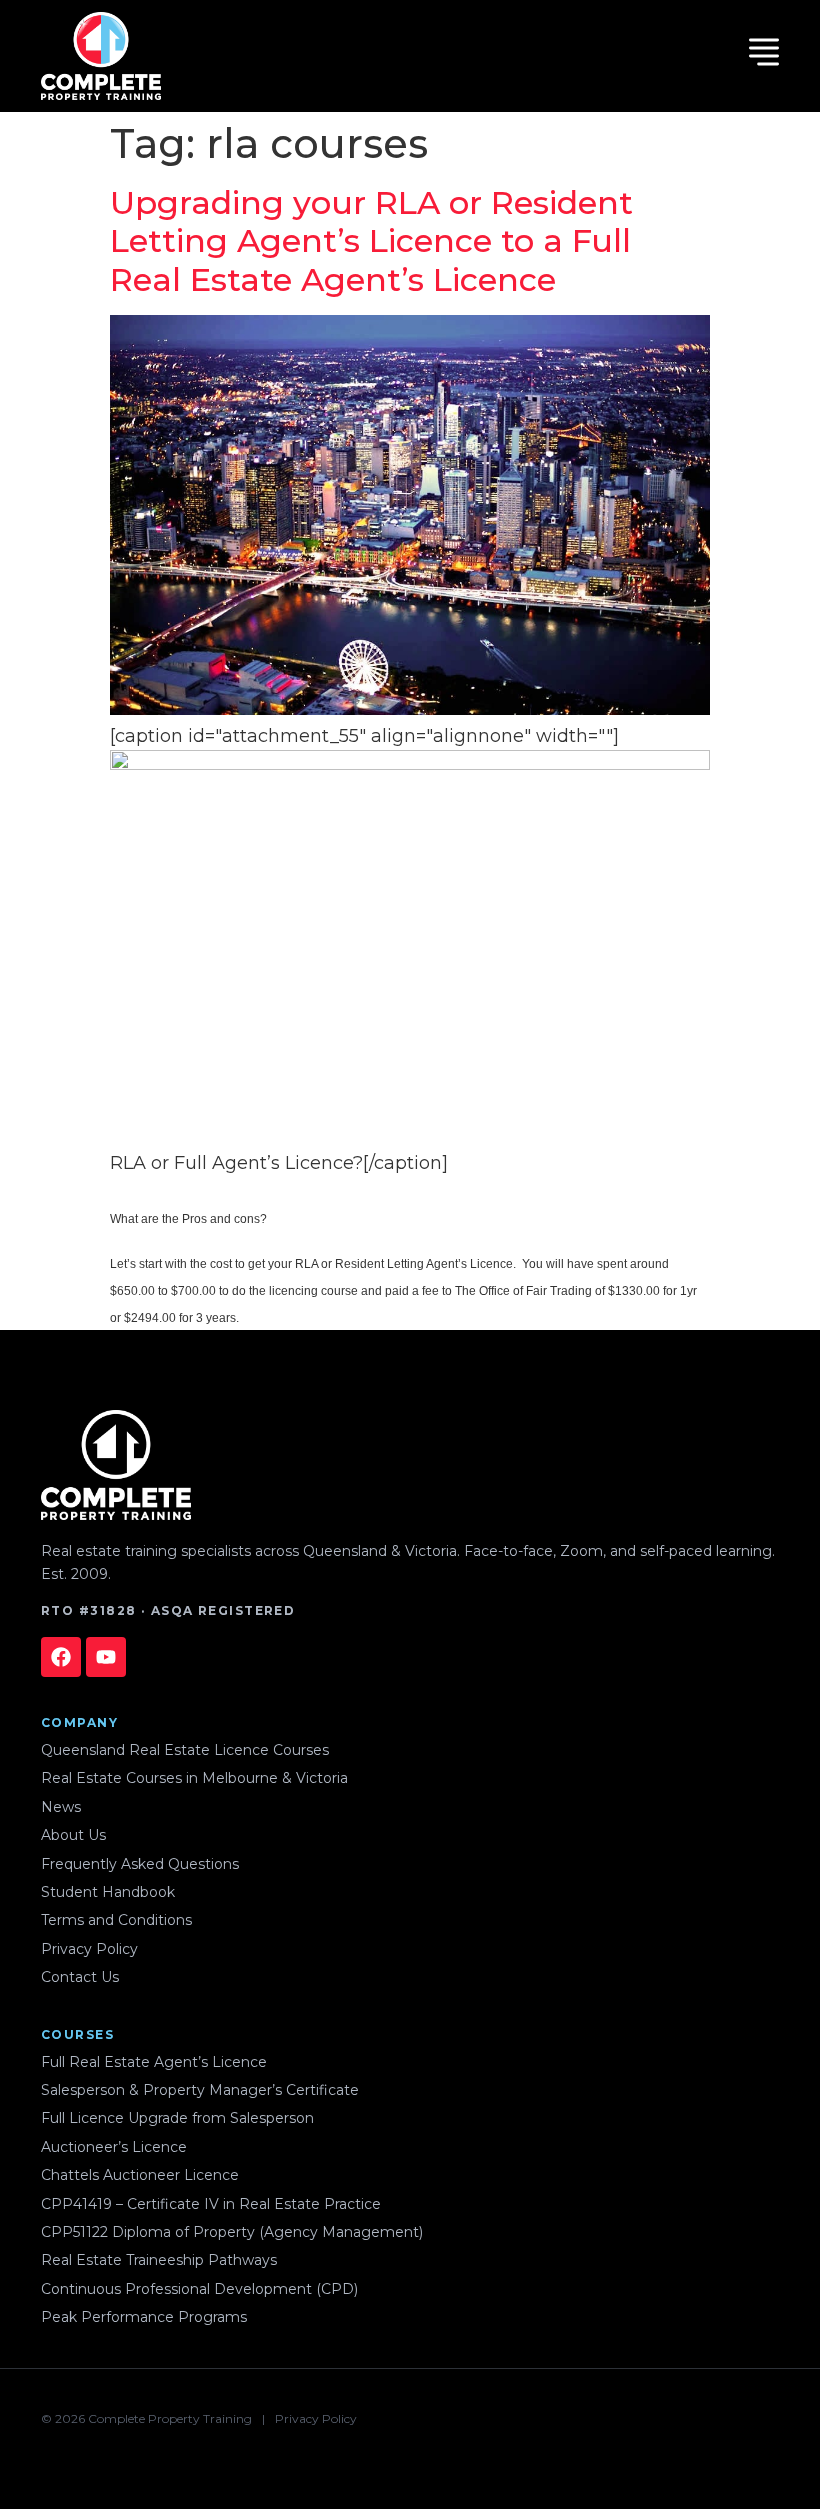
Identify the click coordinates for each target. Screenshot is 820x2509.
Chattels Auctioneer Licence (140, 2175)
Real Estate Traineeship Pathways (159, 2260)
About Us (73, 1835)
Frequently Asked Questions (140, 1864)
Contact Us (80, 1977)
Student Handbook (108, 1892)
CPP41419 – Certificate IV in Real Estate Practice (211, 2204)
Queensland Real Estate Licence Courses (185, 1750)
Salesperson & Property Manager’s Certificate (200, 2090)
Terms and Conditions (116, 1920)
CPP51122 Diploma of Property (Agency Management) (232, 2232)
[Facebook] (61, 1657)
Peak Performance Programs (144, 2317)
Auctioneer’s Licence (114, 2147)
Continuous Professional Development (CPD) (199, 2289)
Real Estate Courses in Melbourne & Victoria (194, 1778)
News (61, 1807)
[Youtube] (106, 1657)
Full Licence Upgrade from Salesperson (177, 2118)
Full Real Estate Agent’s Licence (154, 2062)
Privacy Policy (89, 1949)
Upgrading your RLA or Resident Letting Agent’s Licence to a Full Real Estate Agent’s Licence (371, 241)
